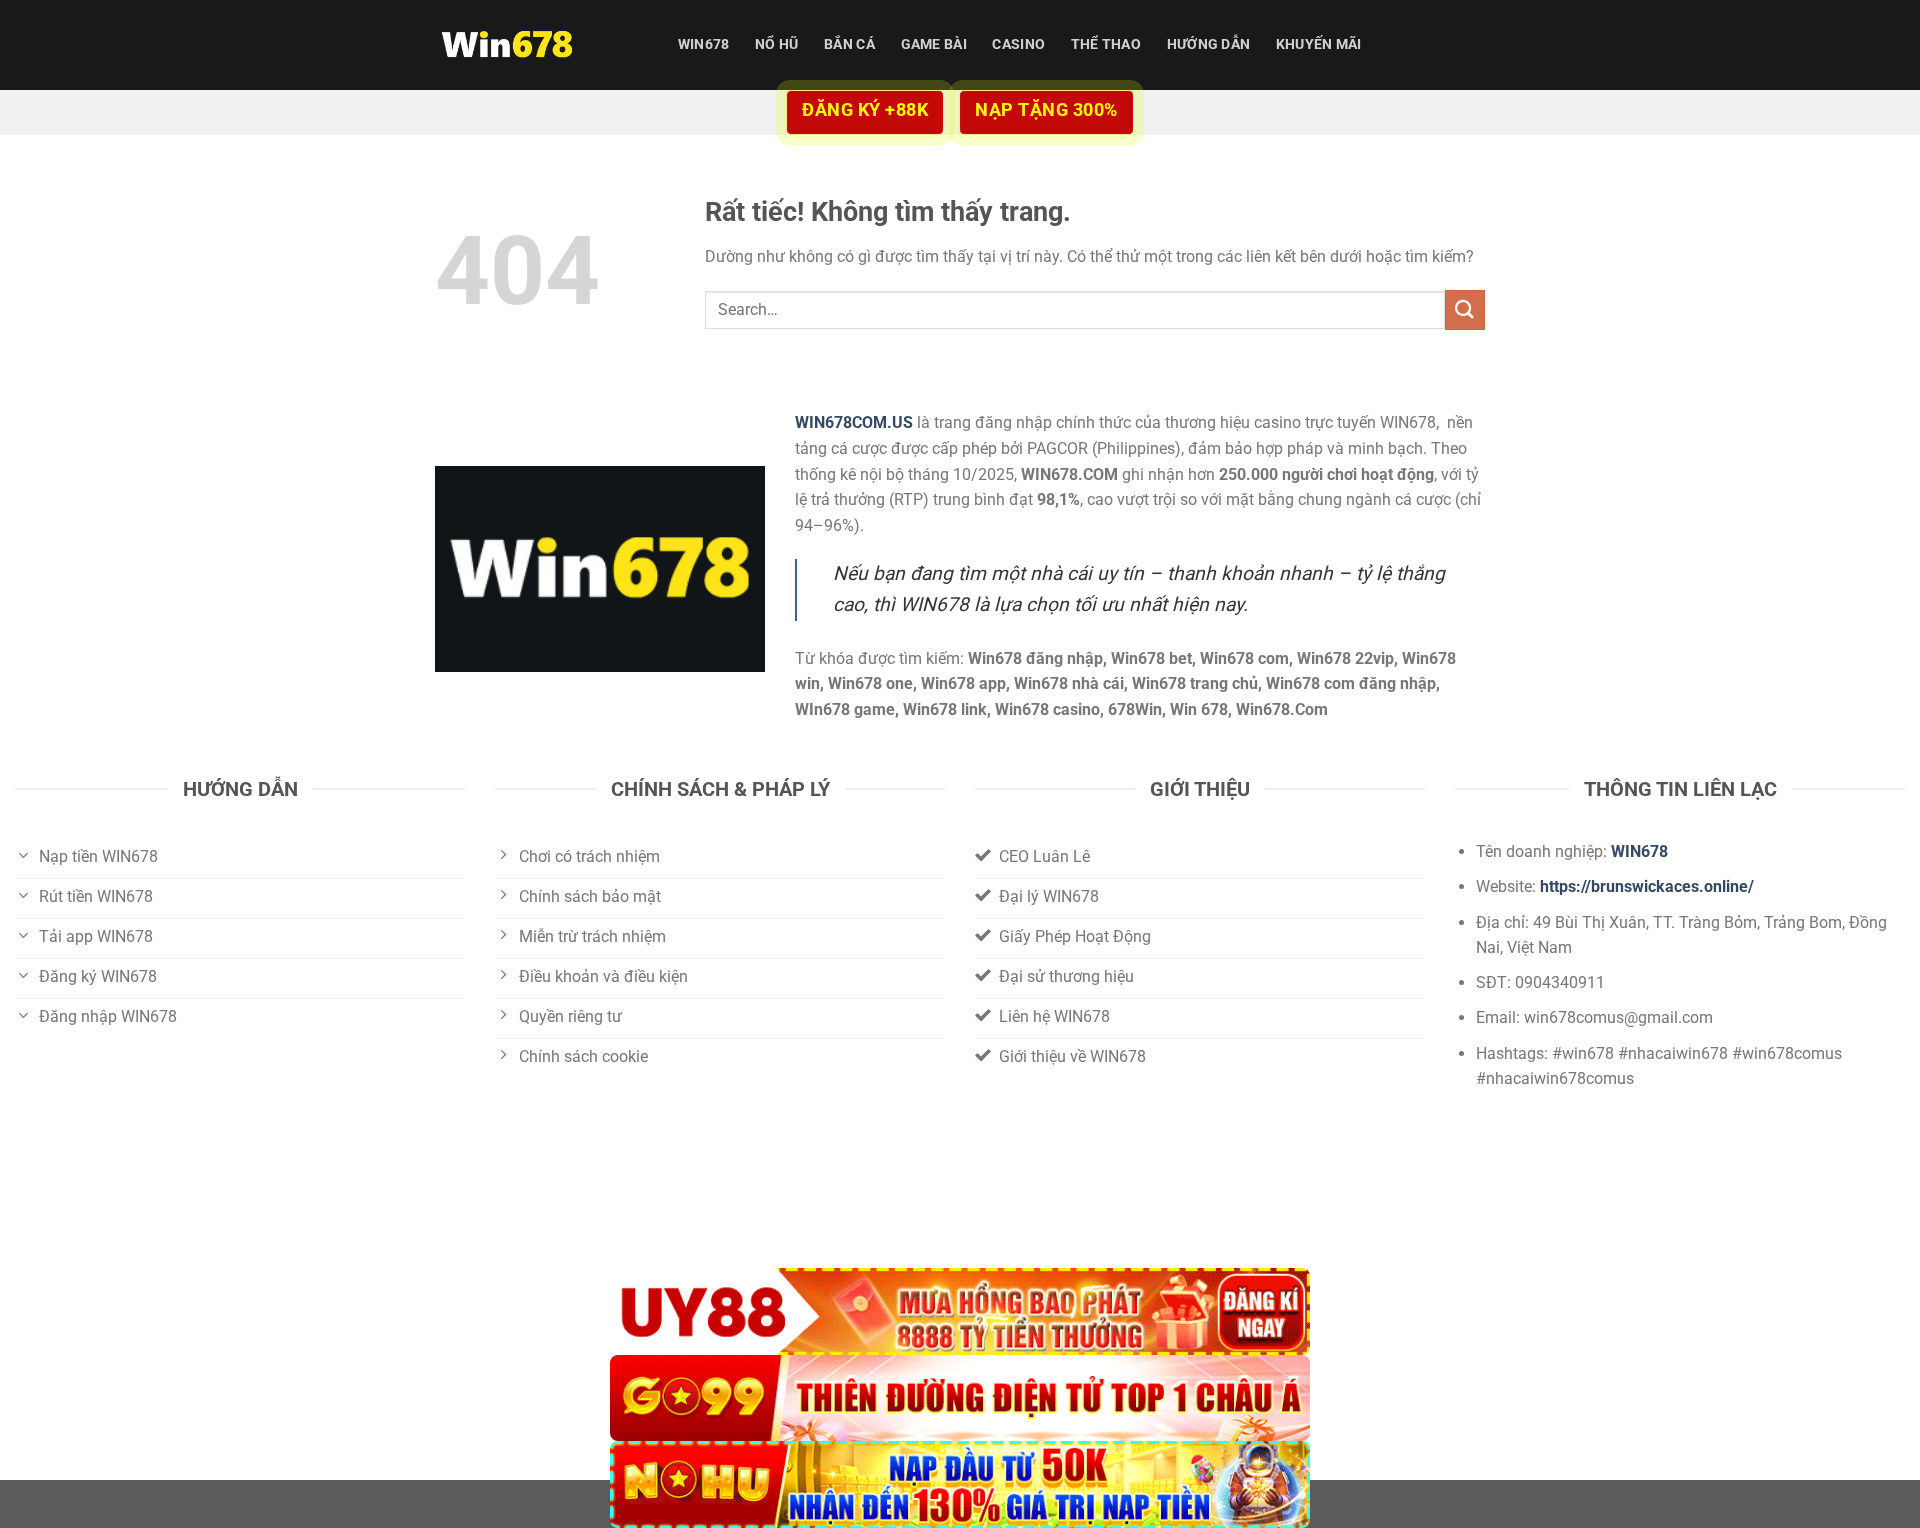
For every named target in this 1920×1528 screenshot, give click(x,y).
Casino (1018, 44)
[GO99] (960, 1398)
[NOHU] (960, 1484)
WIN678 (704, 44)
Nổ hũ (776, 44)
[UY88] (960, 1311)
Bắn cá (849, 44)
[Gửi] (1465, 309)
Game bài (934, 44)
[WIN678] (535, 45)
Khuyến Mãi (1319, 44)
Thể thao (1106, 44)
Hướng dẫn (1209, 44)
